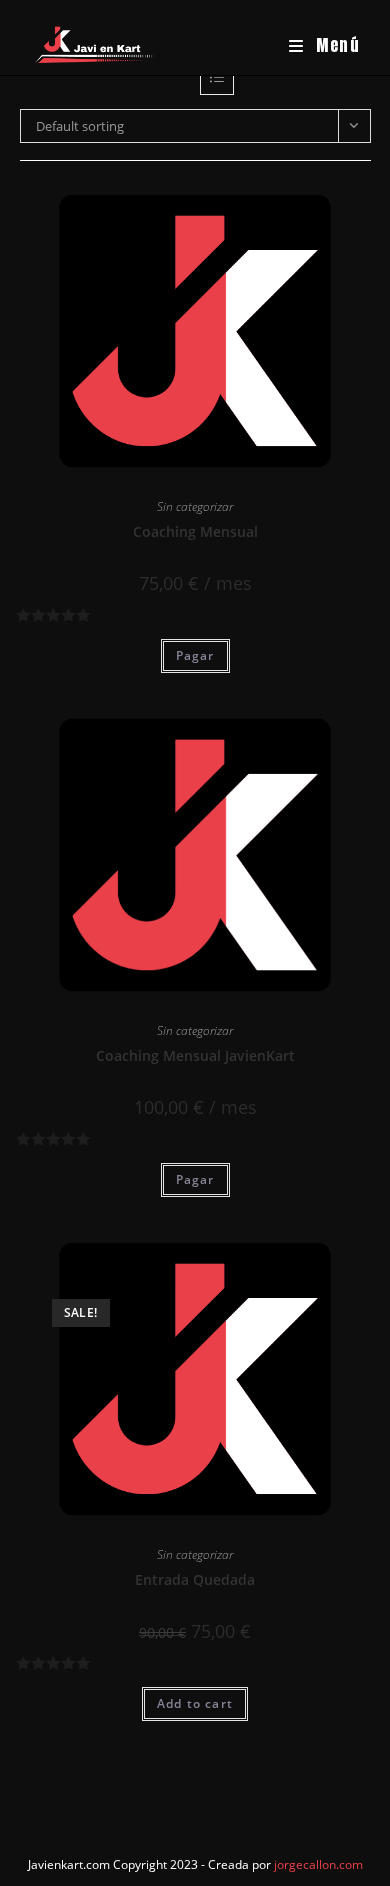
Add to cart (195, 1703)
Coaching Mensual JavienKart (195, 1055)
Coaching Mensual (195, 531)
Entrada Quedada (195, 1579)
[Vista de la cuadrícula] (173, 78)
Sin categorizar (195, 506)
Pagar (195, 655)
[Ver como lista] (217, 78)
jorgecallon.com (318, 1864)
